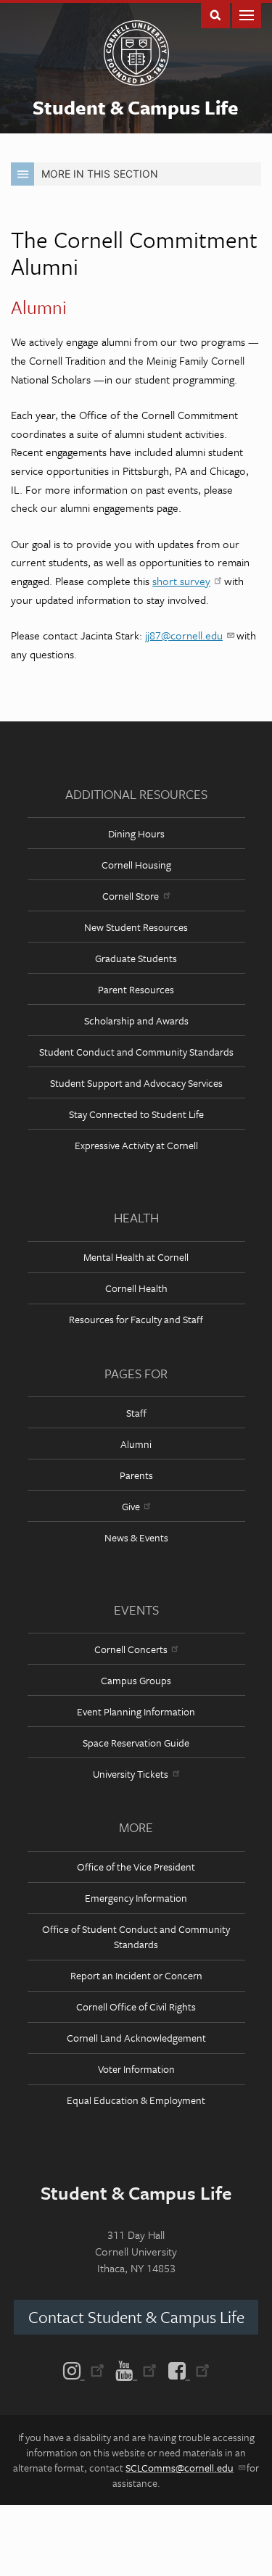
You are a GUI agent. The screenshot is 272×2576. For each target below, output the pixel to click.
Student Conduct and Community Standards (136, 1052)
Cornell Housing (136, 865)
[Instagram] (87, 2369)
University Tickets (131, 1774)
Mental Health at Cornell (136, 1257)
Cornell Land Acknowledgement (136, 2038)
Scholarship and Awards (136, 1020)
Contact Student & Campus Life (136, 2317)
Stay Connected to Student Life (136, 1114)
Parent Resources (136, 989)
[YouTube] (136, 2369)
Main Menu (247, 14)
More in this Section (100, 174)
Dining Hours (136, 833)
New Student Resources (136, 927)
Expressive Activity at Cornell (136, 1145)
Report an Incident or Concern (136, 1975)
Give (131, 1506)
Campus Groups (136, 1680)
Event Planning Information (136, 1711)
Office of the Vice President (136, 1867)
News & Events (136, 1537)
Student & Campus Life (136, 107)
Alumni (136, 1444)
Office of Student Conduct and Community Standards (136, 1937)
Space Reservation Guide (136, 1743)
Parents (136, 1475)
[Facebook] (186, 2369)
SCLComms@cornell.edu (180, 2468)
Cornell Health (136, 1288)
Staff (136, 1413)
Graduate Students (136, 958)
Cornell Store (131, 896)
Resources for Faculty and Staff (136, 1319)
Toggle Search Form (215, 14)
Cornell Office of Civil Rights (136, 2006)
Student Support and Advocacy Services (136, 1083)
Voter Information (136, 2069)
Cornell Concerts (131, 1649)
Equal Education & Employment (136, 2100)
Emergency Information (136, 1898)
